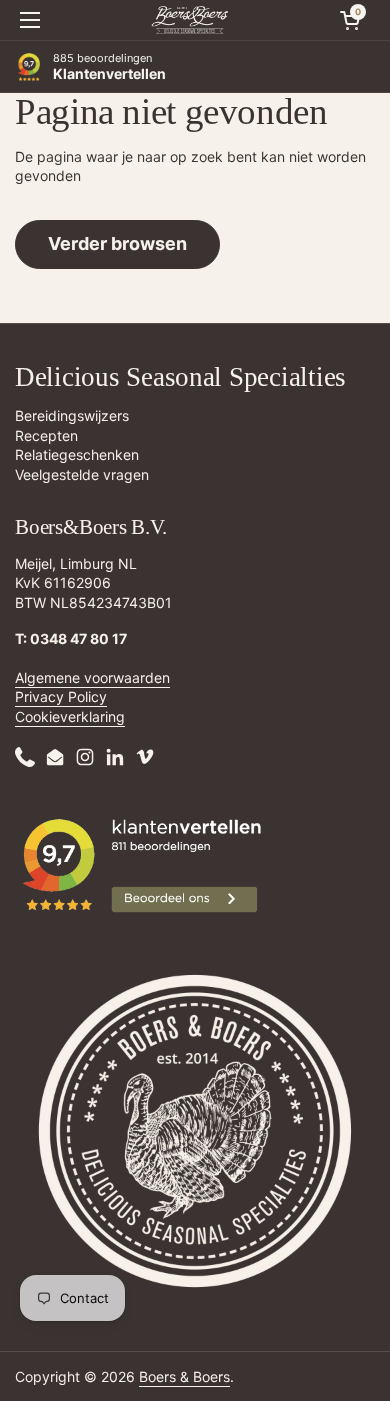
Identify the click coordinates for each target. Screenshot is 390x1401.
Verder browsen (117, 243)
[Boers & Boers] (190, 20)
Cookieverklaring (70, 716)
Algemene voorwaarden (92, 677)
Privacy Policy (61, 696)
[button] (350, 20)
